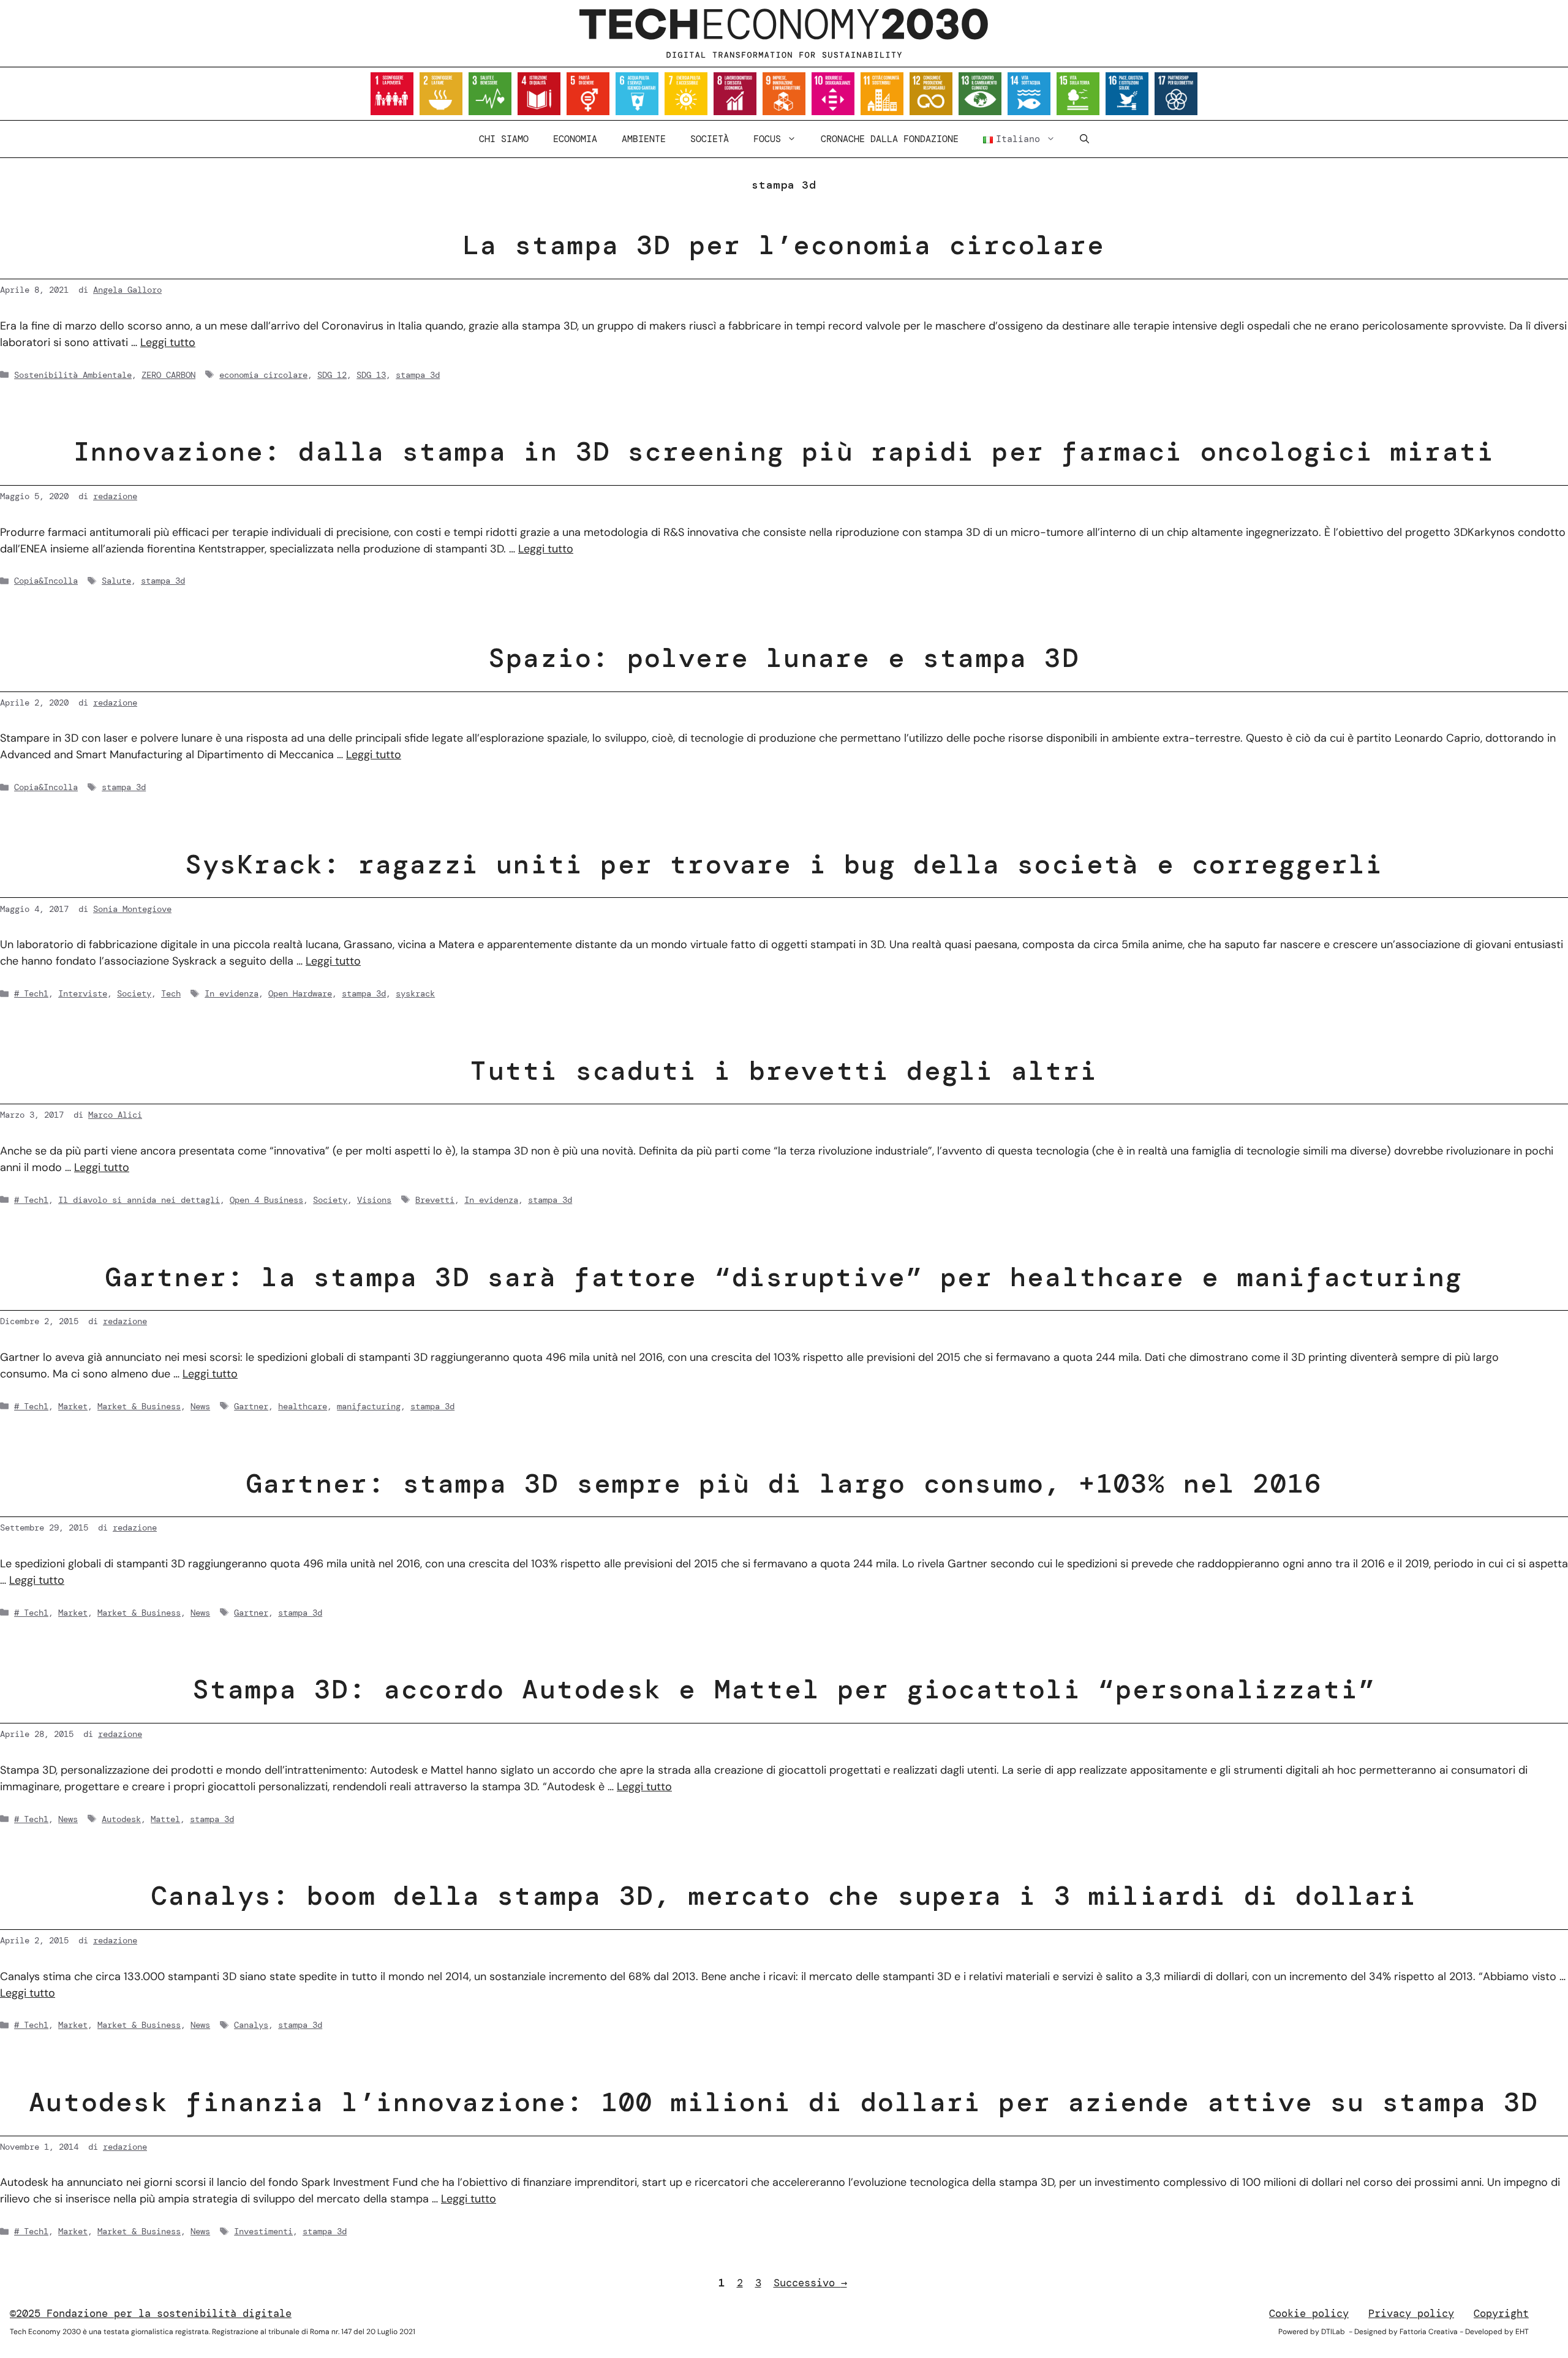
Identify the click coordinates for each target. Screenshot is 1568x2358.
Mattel (165, 1819)
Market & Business (139, 1406)
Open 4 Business (266, 1200)
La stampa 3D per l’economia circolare (784, 245)
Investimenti (263, 2231)
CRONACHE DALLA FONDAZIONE (890, 139)
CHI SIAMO (504, 139)
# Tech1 (31, 993)
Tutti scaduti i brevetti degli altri (784, 1071)
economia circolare (263, 375)
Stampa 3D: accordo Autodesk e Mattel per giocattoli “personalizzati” (784, 1689)
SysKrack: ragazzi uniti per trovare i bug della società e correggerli (784, 864)
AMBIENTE (644, 139)
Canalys (251, 2025)
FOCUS (767, 139)
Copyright (1501, 2313)
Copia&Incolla (46, 581)
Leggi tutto (168, 342)
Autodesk (121, 1819)
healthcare (303, 1406)
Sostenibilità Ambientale (73, 375)
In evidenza (232, 993)
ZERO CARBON (168, 375)
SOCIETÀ (710, 139)
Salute (116, 581)
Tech (171, 993)
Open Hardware (300, 993)
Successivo (810, 2283)
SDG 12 (332, 375)
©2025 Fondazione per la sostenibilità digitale (151, 2313)
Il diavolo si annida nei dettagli (139, 1200)
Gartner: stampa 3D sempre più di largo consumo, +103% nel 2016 (784, 1483)
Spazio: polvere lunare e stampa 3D (784, 658)
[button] (1084, 139)
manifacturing (369, 1406)
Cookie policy (1309, 2313)
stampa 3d (418, 375)
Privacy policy (1411, 2313)
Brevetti (435, 1200)
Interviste (83, 993)
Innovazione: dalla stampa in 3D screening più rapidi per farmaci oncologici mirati (784, 451)
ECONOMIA (575, 139)
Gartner (251, 1406)
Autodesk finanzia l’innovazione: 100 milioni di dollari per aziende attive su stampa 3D (784, 2102)
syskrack (415, 993)
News (200, 1406)
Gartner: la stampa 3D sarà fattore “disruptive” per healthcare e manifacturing (784, 1277)
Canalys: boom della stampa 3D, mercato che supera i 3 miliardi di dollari (784, 1896)
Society (134, 993)
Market (73, 1406)
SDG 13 (371, 375)
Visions (374, 1200)
